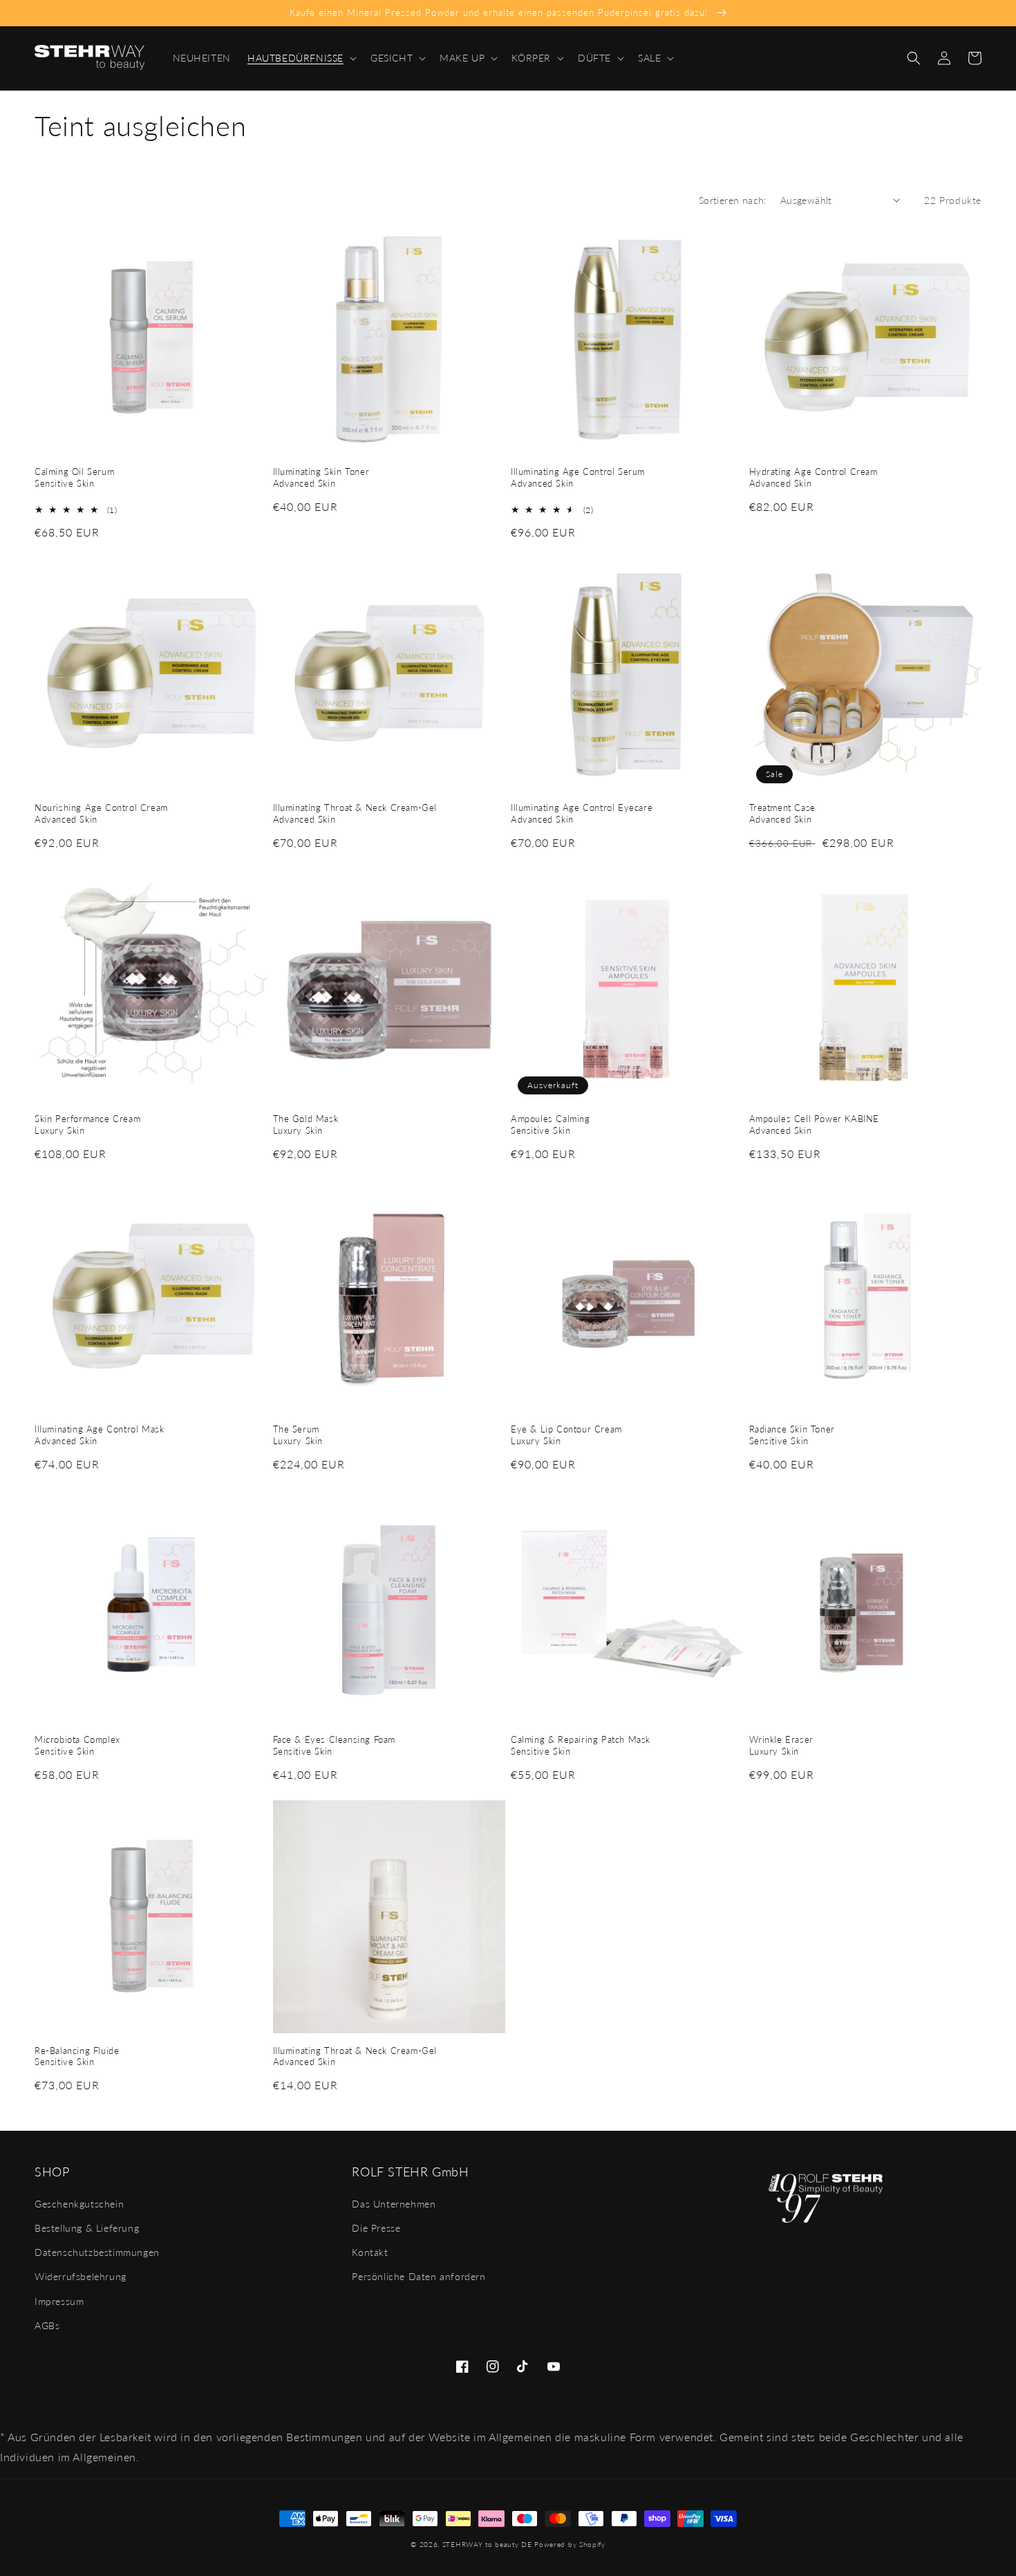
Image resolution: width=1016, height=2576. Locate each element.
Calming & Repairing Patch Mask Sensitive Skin (581, 1745)
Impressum (59, 2301)
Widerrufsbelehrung (81, 2276)
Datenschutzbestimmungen (97, 2252)
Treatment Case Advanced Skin (782, 813)
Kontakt (370, 2252)
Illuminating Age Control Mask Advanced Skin (99, 1435)
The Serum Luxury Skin (298, 1435)
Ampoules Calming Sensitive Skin (551, 1124)
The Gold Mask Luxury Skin (306, 1124)
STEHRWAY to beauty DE (487, 2544)
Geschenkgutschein (79, 2204)
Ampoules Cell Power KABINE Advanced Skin (815, 1124)
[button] (301, 58)
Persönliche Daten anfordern (418, 2276)
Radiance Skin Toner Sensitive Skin (792, 1435)
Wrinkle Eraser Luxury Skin (781, 1745)
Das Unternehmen (394, 2204)
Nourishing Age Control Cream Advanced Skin (101, 813)
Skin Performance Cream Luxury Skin (87, 1124)
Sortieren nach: (733, 200)
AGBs (47, 2325)
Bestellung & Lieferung (87, 2228)
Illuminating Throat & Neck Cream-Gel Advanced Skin (355, 813)
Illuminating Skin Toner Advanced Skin (321, 477)
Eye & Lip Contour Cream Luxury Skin (566, 1435)
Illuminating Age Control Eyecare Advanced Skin (582, 813)
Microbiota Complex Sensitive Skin (77, 1745)
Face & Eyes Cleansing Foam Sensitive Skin (335, 1745)
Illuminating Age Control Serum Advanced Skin (578, 477)
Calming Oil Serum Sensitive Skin (74, 477)
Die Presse (376, 2228)
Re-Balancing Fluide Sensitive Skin (77, 2056)
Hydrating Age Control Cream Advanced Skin (813, 477)
